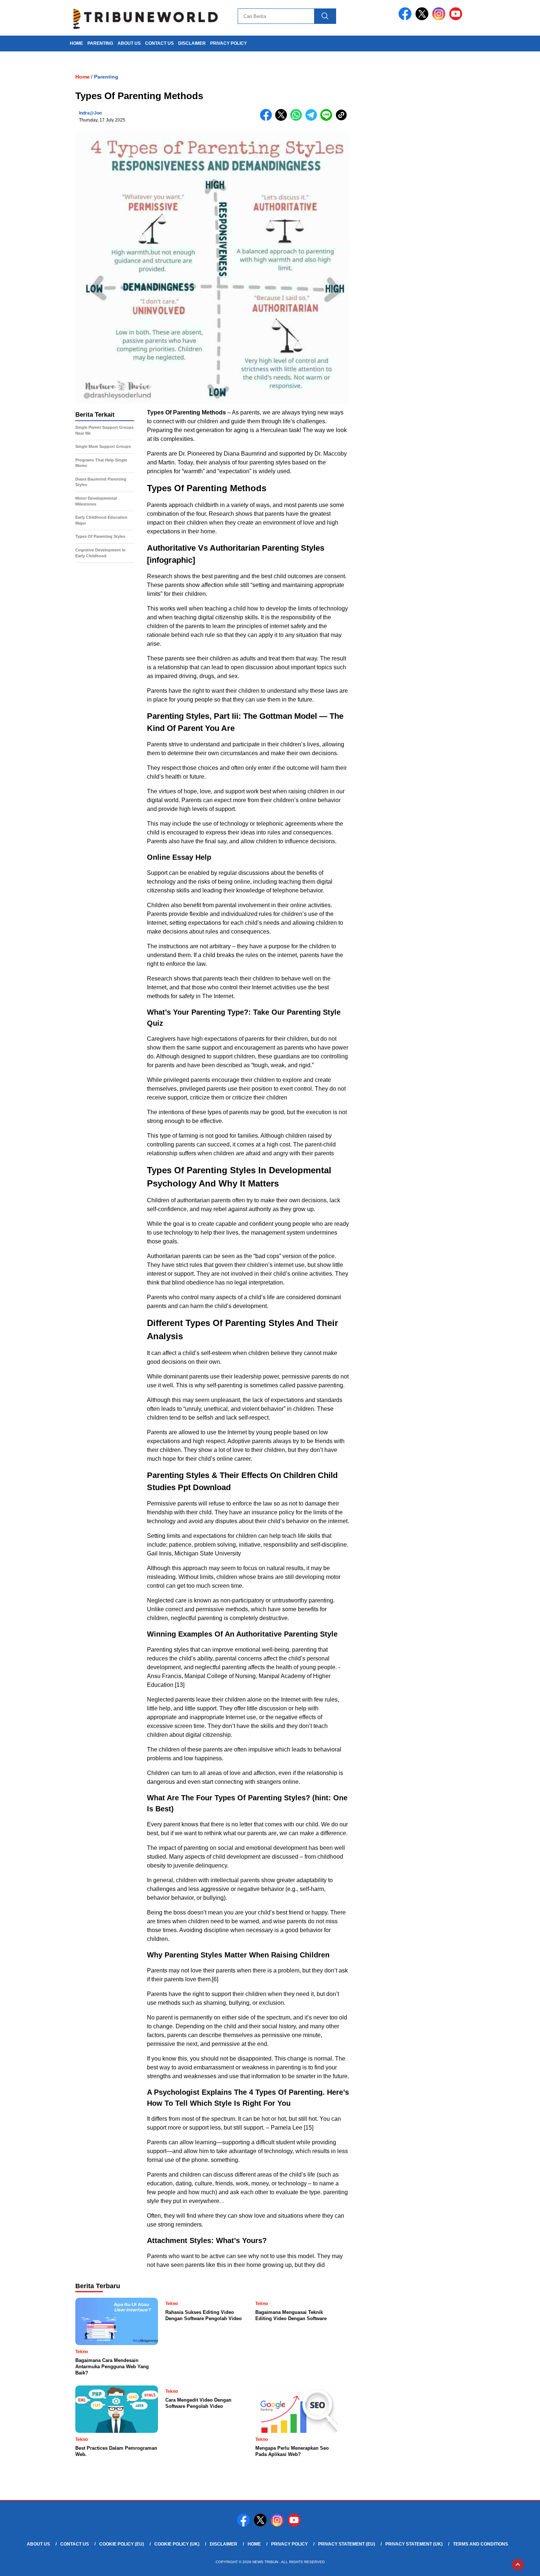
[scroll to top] (518, 2565)
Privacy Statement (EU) (347, 2544)
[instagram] (440, 19)
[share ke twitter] (283, 119)
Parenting (100, 43)
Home (254, 2544)
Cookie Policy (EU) (122, 2544)
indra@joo (90, 113)
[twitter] (423, 19)
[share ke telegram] (313, 119)
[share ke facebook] (268, 119)
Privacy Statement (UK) (414, 2544)
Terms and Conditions (480, 2544)
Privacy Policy (228, 43)
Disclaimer (192, 43)
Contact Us (159, 43)
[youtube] (457, 19)
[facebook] (406, 19)
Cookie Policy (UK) (177, 2544)
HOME (76, 43)
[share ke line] (328, 119)
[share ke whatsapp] (298, 119)
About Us (129, 43)
